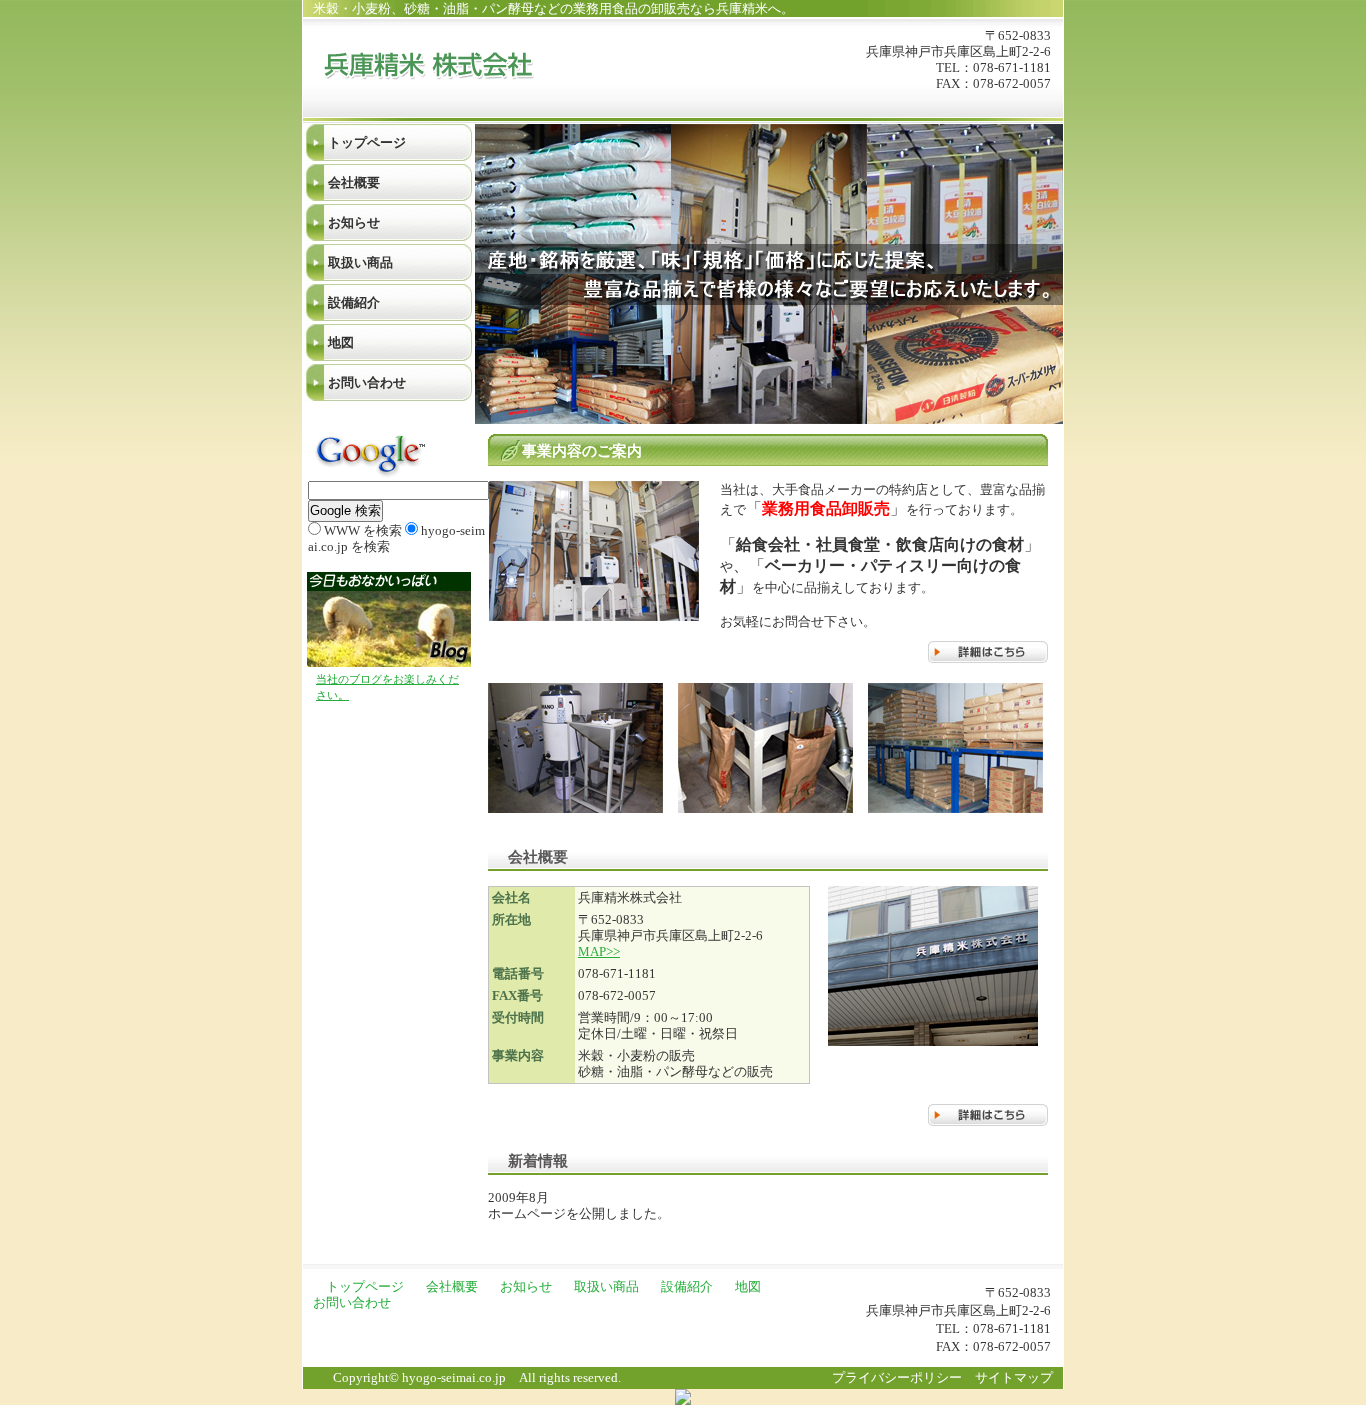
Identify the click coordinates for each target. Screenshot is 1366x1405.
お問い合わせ (367, 382)
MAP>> (599, 951)
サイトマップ (1014, 1377)
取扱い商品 (360, 262)
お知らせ (354, 222)
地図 (341, 342)
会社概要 (354, 182)
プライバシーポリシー (897, 1377)
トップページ (367, 142)
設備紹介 (354, 302)
